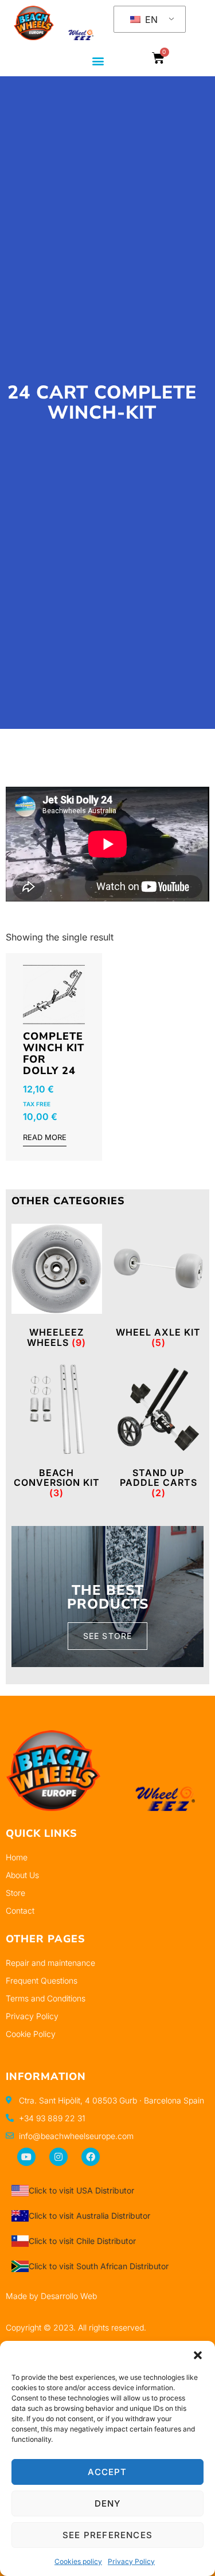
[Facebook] (91, 2157)
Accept (107, 2472)
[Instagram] (58, 2157)
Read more (45, 1138)
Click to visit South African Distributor (99, 2266)
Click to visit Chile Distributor (82, 2241)
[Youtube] (26, 2157)
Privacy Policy (131, 2561)
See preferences (107, 2535)
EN (150, 19)
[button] (198, 2355)
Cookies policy (78, 2561)
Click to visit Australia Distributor (89, 2216)
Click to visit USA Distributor (81, 2190)
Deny (108, 2503)
